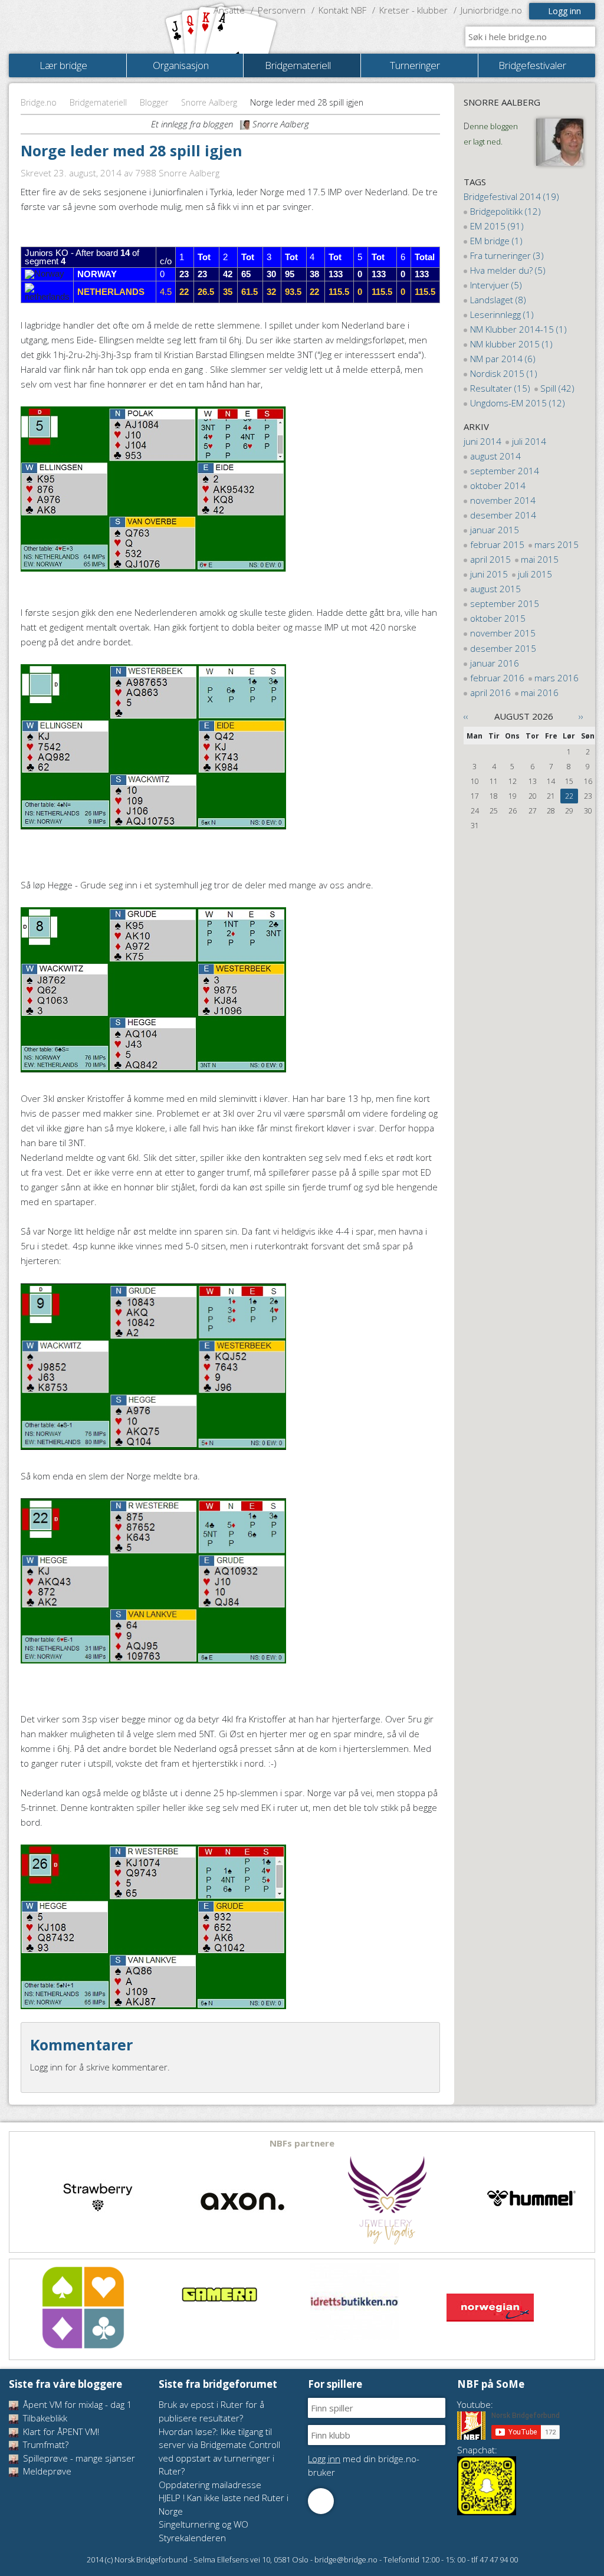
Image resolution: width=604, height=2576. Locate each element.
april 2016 (490, 693)
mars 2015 (557, 544)
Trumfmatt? (45, 2444)
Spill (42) (557, 388)
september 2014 (505, 471)
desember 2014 (503, 515)
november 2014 (503, 500)
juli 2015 (535, 574)
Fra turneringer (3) (507, 255)
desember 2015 (503, 648)
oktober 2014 (498, 485)
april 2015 (490, 559)
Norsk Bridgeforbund (84, 27)
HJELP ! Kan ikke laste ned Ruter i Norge (224, 2504)
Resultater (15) (500, 388)
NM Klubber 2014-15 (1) (518, 329)
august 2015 (495, 589)
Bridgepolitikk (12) (505, 211)
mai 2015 (540, 559)
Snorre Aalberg (209, 102)
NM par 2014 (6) (503, 359)
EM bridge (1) (496, 241)
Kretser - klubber (413, 10)
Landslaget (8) (498, 300)
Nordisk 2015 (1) (504, 373)
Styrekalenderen (192, 2538)
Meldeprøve (46, 2471)
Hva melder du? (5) (508, 270)
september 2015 (505, 603)
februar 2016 (497, 678)
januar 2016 (495, 663)
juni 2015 (489, 574)
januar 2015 (495, 530)
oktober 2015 (498, 618)
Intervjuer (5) (496, 285)
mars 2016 (557, 678)
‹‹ (466, 716)
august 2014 (495, 456)
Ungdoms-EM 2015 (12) (518, 403)
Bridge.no (39, 102)
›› (581, 716)
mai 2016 (540, 693)
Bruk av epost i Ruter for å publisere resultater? (211, 2411)
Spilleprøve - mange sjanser (78, 2458)
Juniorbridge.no (491, 10)
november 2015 (503, 633)
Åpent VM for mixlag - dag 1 (76, 2404)
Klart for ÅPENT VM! (60, 2431)
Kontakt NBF (342, 10)
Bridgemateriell (98, 102)
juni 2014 (482, 441)
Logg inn (564, 11)
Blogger (154, 102)
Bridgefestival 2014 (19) (511, 196)
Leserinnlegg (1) (502, 314)
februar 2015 (497, 544)
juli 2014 (529, 441)
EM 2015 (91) (497, 226)
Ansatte (229, 10)
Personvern (282, 10)
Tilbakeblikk (44, 2418)
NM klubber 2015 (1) (511, 344)
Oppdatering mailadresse (210, 2485)
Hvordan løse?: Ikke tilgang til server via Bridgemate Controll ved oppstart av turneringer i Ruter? (219, 2452)
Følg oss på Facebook (321, 2501)
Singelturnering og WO (203, 2524)
